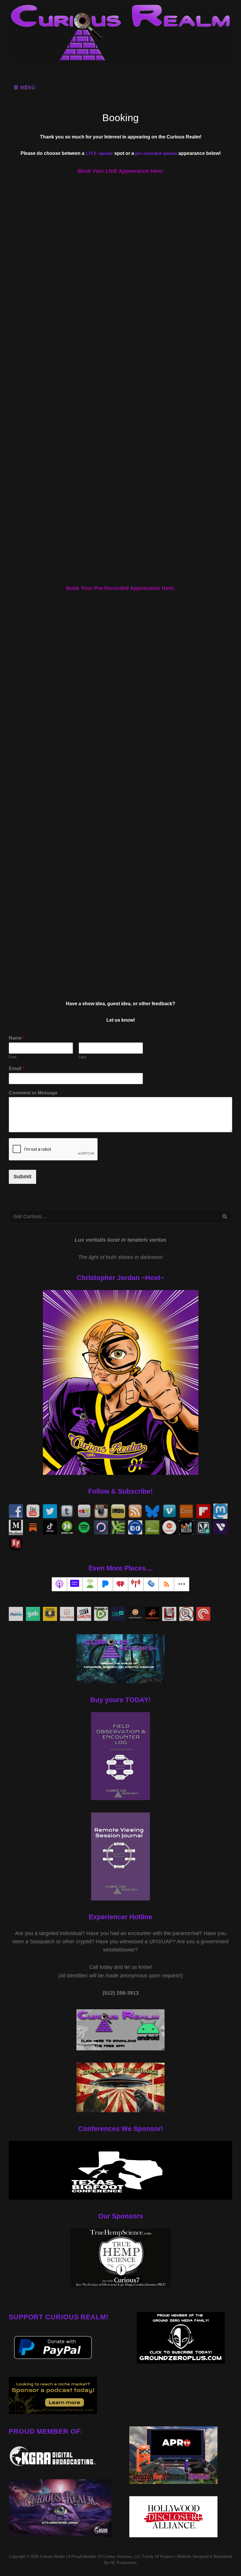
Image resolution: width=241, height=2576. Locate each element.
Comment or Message (33, 1093)
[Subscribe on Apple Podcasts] (59, 1584)
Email (16, 1068)
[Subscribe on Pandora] (105, 1584)
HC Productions (124, 2563)
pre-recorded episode (156, 153)
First (13, 1057)
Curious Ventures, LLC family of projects (138, 2556)
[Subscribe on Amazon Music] (75, 1584)
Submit (22, 1177)
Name (17, 1038)
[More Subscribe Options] (182, 1584)
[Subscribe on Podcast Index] (136, 1584)
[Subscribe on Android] (90, 1584)
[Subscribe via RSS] (166, 1584)
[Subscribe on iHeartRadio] (120, 1584)
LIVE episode (99, 153)
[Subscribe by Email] (151, 1584)
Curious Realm (52, 2556)
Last (82, 1057)
